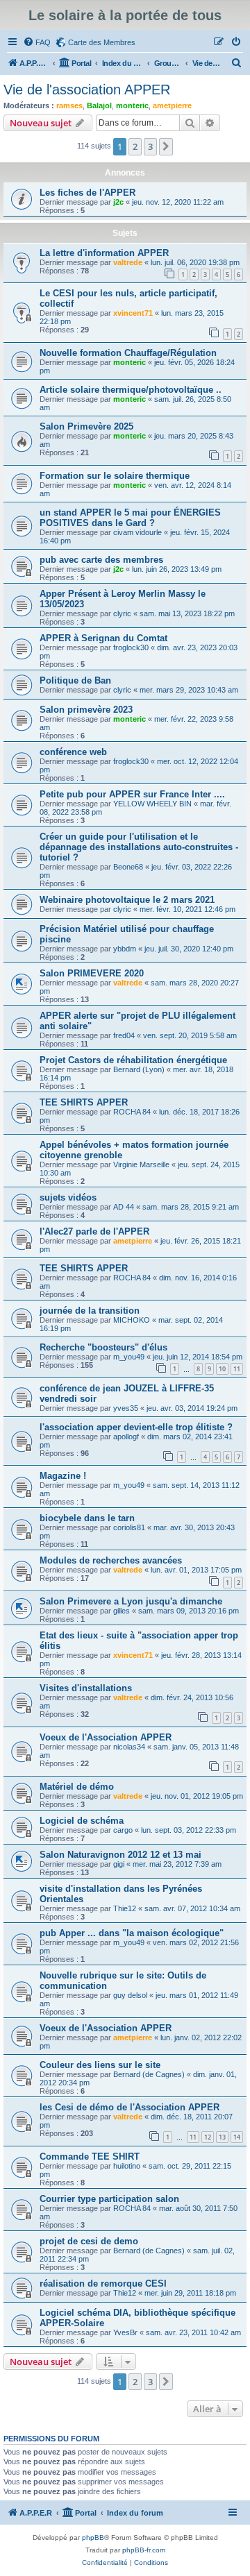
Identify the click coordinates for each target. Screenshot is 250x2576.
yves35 (126, 1408)
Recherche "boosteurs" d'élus (103, 1347)
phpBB (93, 2537)
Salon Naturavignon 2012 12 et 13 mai (120, 1855)
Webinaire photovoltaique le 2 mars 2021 (127, 900)
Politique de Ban (75, 680)
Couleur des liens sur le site (100, 2065)
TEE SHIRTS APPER (84, 1102)
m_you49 (129, 1357)
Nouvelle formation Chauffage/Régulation (128, 353)
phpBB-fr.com (144, 2550)
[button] (166, 146)
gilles (122, 1611)
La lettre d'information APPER (104, 253)
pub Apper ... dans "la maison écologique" (132, 1933)
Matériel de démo (77, 1787)
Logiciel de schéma (82, 1821)
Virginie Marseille (141, 1164)
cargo (123, 1830)
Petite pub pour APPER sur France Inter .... (132, 794)
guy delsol (130, 1995)
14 (237, 2137)
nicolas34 (129, 1747)
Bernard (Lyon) (139, 1069)
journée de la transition (90, 1311)
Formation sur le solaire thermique (115, 476)
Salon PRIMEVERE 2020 (92, 973)
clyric (122, 613)
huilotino (127, 2166)
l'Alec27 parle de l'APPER (94, 1231)
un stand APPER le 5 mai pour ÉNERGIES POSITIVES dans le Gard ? (130, 518)
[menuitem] (37, 42)
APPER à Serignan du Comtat (103, 638)
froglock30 (131, 647)
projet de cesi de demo (89, 2241)
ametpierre (172, 105)
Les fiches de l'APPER (87, 193)
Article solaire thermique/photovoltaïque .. (131, 390)
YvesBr (125, 2332)
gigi (119, 1864)
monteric (132, 105)
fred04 (124, 1035)
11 (237, 1369)
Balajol (99, 105)
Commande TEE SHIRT (90, 2156)
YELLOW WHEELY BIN (152, 804)
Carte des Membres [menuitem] (102, 42)
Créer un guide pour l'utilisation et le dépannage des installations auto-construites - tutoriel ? (139, 847)
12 (208, 2137)
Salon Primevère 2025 (86, 426)
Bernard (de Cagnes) (149, 2074)
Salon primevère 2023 (86, 710)
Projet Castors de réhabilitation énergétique (133, 1060)
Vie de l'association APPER (87, 90)
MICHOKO (132, 1320)
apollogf (126, 1437)
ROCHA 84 (132, 1112)
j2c (118, 202)
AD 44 (124, 1207)
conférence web (73, 752)
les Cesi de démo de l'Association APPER (130, 2107)
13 (222, 2137)
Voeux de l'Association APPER (106, 1737)
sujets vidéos (68, 1197)
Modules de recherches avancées (111, 1560)
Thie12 (125, 1908)
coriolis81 (129, 1527)
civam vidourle (137, 532)
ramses (69, 105)
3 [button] (150, 146)
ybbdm (125, 949)
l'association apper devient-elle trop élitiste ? (136, 1427)
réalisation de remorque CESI (103, 2283)
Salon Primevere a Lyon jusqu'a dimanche (131, 1601)
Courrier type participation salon (109, 2199)
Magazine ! (63, 1476)
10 (222, 1369)
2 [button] (135, 146)
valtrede (128, 262)
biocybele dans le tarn (87, 1518)
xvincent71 (133, 313)
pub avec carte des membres (101, 560)
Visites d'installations (86, 1688)
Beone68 (128, 867)
